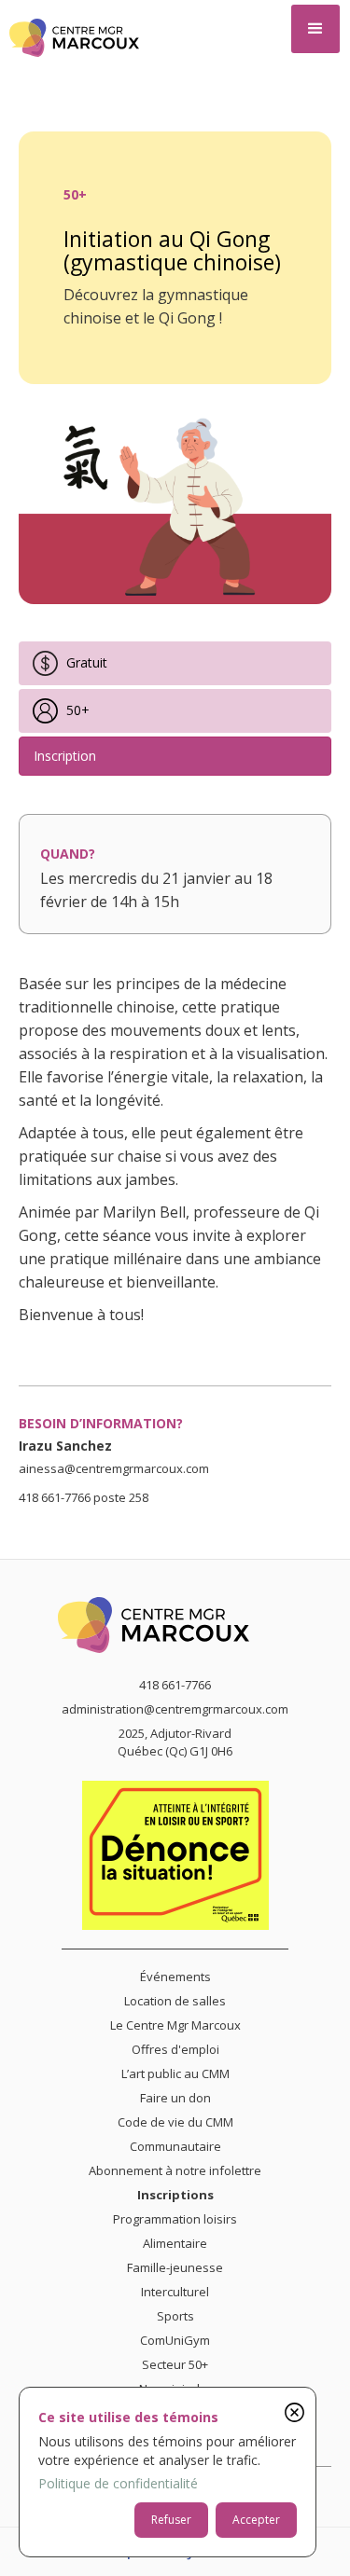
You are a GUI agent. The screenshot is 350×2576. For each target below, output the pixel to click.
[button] (315, 29)
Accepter (256, 2520)
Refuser (171, 2520)
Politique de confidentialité (118, 2483)
